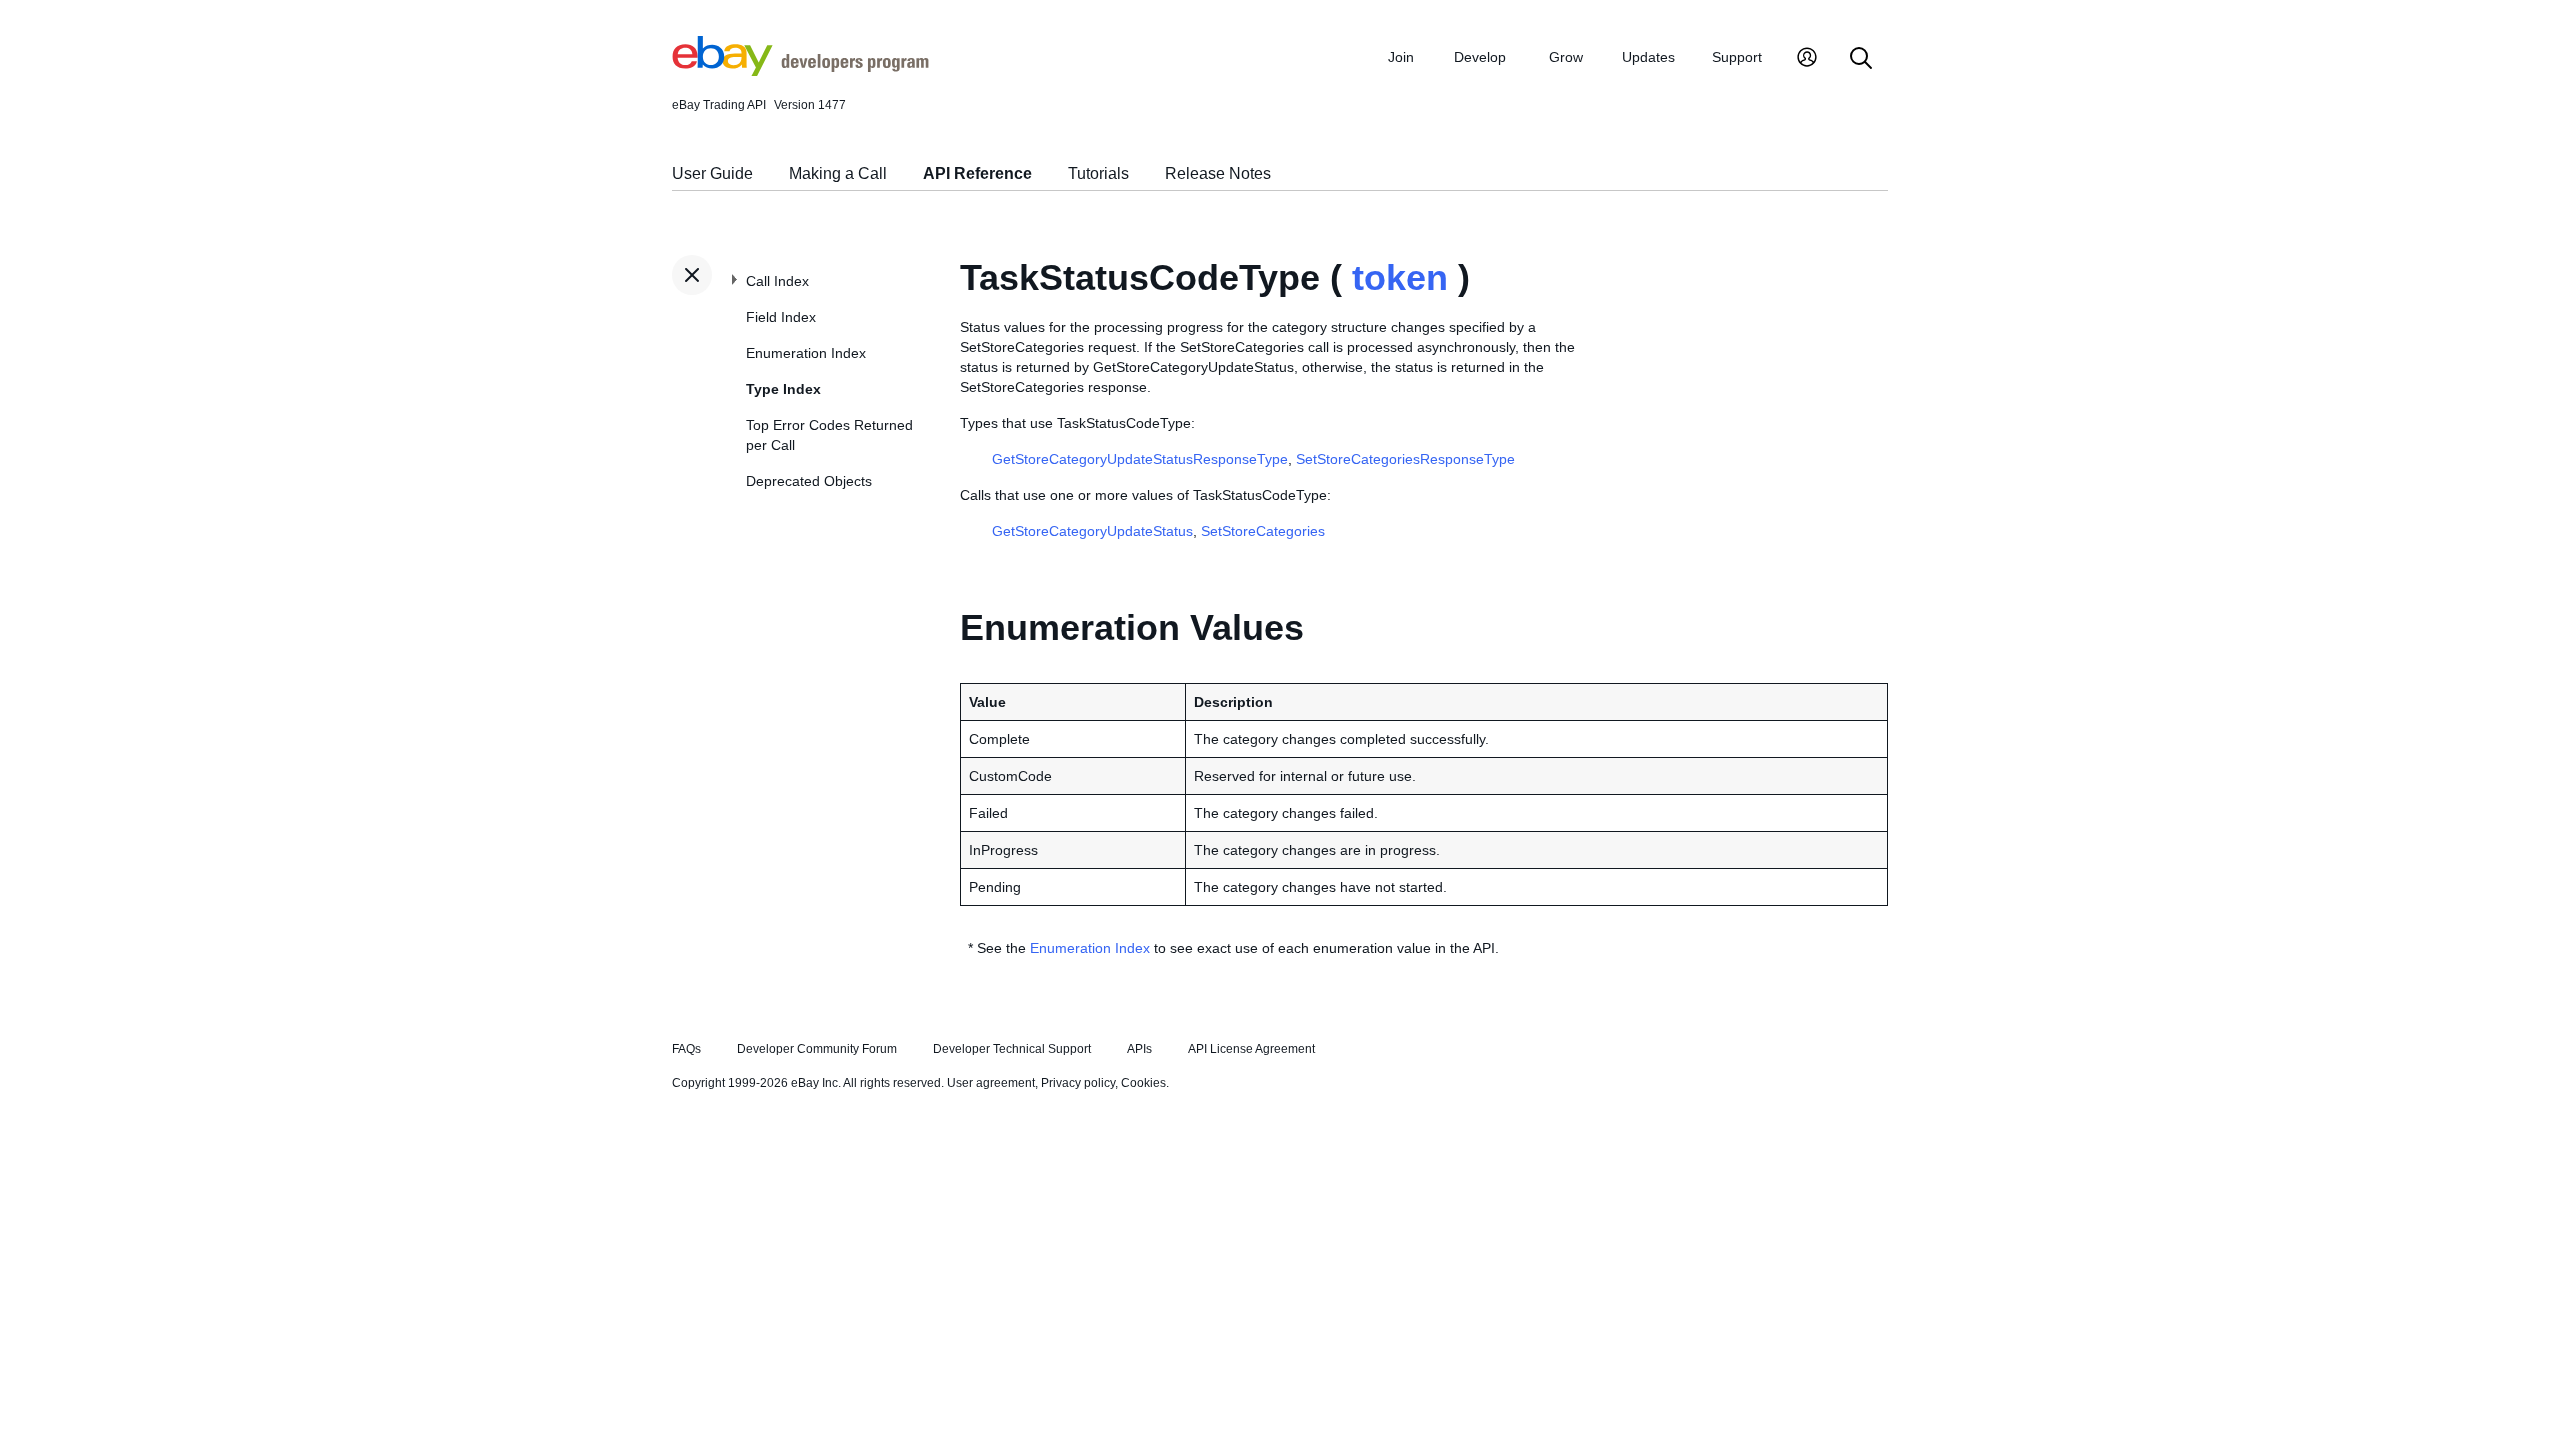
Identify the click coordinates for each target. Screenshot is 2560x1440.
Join (1401, 57)
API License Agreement (1251, 1049)
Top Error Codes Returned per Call (829, 435)
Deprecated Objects (809, 481)
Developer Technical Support (1012, 1049)
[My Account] (1807, 59)
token (1400, 277)
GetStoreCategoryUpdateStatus (1092, 531)
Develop (1480, 57)
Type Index (783, 389)
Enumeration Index (806, 353)
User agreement (991, 1083)
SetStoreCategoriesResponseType (1405, 459)
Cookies (1143, 1083)
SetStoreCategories (1263, 531)
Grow (1566, 57)
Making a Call (838, 173)
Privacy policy (1078, 1083)
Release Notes (1218, 173)
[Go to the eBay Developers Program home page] (800, 71)
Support (1737, 57)
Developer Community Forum (817, 1049)
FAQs (686, 1049)
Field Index (781, 317)
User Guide (712, 173)
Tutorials (1098, 173)
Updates (1648, 57)
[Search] (1861, 59)
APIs (1139, 1049)
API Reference (977, 173)
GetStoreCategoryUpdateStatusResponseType (1140, 459)
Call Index (777, 281)
